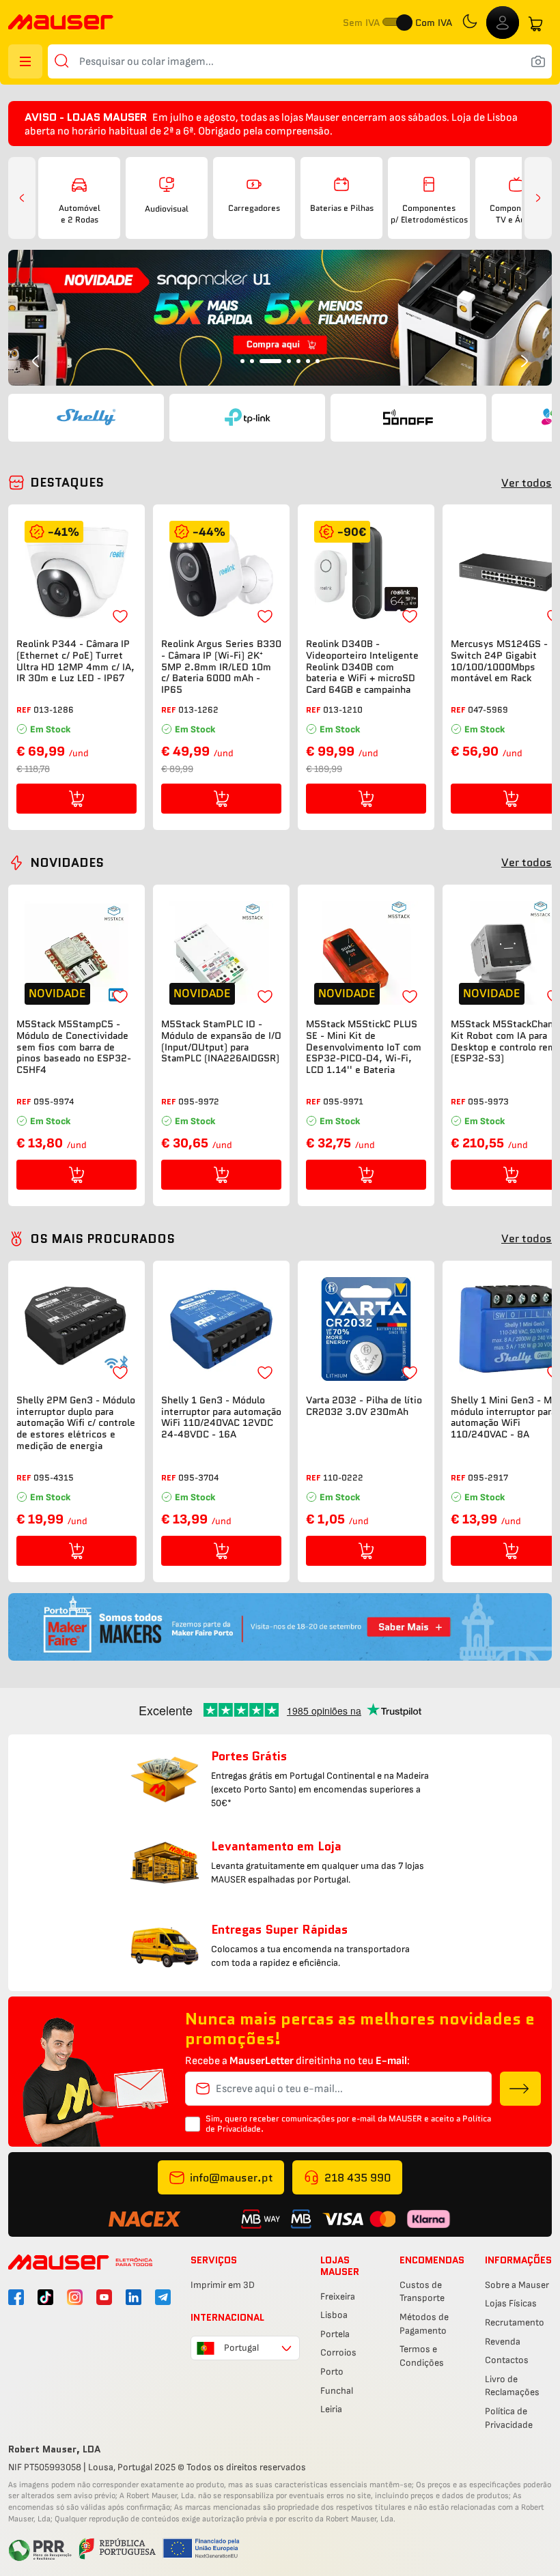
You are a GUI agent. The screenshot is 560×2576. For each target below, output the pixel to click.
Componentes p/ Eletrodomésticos (429, 214)
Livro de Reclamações (512, 2386)
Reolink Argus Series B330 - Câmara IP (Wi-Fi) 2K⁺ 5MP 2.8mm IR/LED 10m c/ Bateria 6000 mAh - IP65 (221, 667)
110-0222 (343, 1477)
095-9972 (199, 1101)
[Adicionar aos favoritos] (120, 616)
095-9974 (54, 1101)
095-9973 (488, 1101)
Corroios (338, 2352)
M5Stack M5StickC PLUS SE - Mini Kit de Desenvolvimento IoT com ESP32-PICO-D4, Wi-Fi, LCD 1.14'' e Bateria (364, 1047)
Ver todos (527, 483)
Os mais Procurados (102, 1239)
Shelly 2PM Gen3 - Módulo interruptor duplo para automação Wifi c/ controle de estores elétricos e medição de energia (76, 1423)
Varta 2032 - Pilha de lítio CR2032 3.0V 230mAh (364, 1406)
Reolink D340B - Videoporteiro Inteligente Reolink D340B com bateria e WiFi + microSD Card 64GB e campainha (362, 667)
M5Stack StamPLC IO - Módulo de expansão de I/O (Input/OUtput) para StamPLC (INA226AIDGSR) (221, 1041)
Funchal (337, 2391)
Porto (332, 2372)
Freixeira (338, 2296)
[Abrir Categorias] (25, 61)
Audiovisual (167, 209)
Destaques (67, 483)
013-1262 (198, 710)
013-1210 (343, 710)
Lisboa (334, 2315)
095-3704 (198, 1477)
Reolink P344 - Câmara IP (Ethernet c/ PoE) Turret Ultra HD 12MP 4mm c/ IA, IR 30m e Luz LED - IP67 (75, 661)
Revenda (503, 2342)
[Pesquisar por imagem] (538, 61)
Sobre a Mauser (517, 2285)
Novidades (67, 863)
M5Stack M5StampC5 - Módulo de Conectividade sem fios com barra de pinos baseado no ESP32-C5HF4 (74, 1047)
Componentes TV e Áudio (516, 214)
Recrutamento (515, 2322)
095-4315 (54, 1477)
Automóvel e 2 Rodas (80, 214)
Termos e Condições (422, 2356)
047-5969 (488, 710)
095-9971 (343, 1101)
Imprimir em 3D (223, 2285)
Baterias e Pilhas (342, 208)
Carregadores (254, 208)
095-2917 (488, 1477)
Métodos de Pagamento (424, 2324)
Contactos (507, 2360)
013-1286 (54, 710)
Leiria (331, 2409)
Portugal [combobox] (241, 2348)
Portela (335, 2334)
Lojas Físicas (511, 2303)
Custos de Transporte (422, 2292)
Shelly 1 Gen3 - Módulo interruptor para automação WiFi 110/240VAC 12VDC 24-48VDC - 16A (221, 1417)
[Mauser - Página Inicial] (61, 24)
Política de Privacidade (509, 2418)
